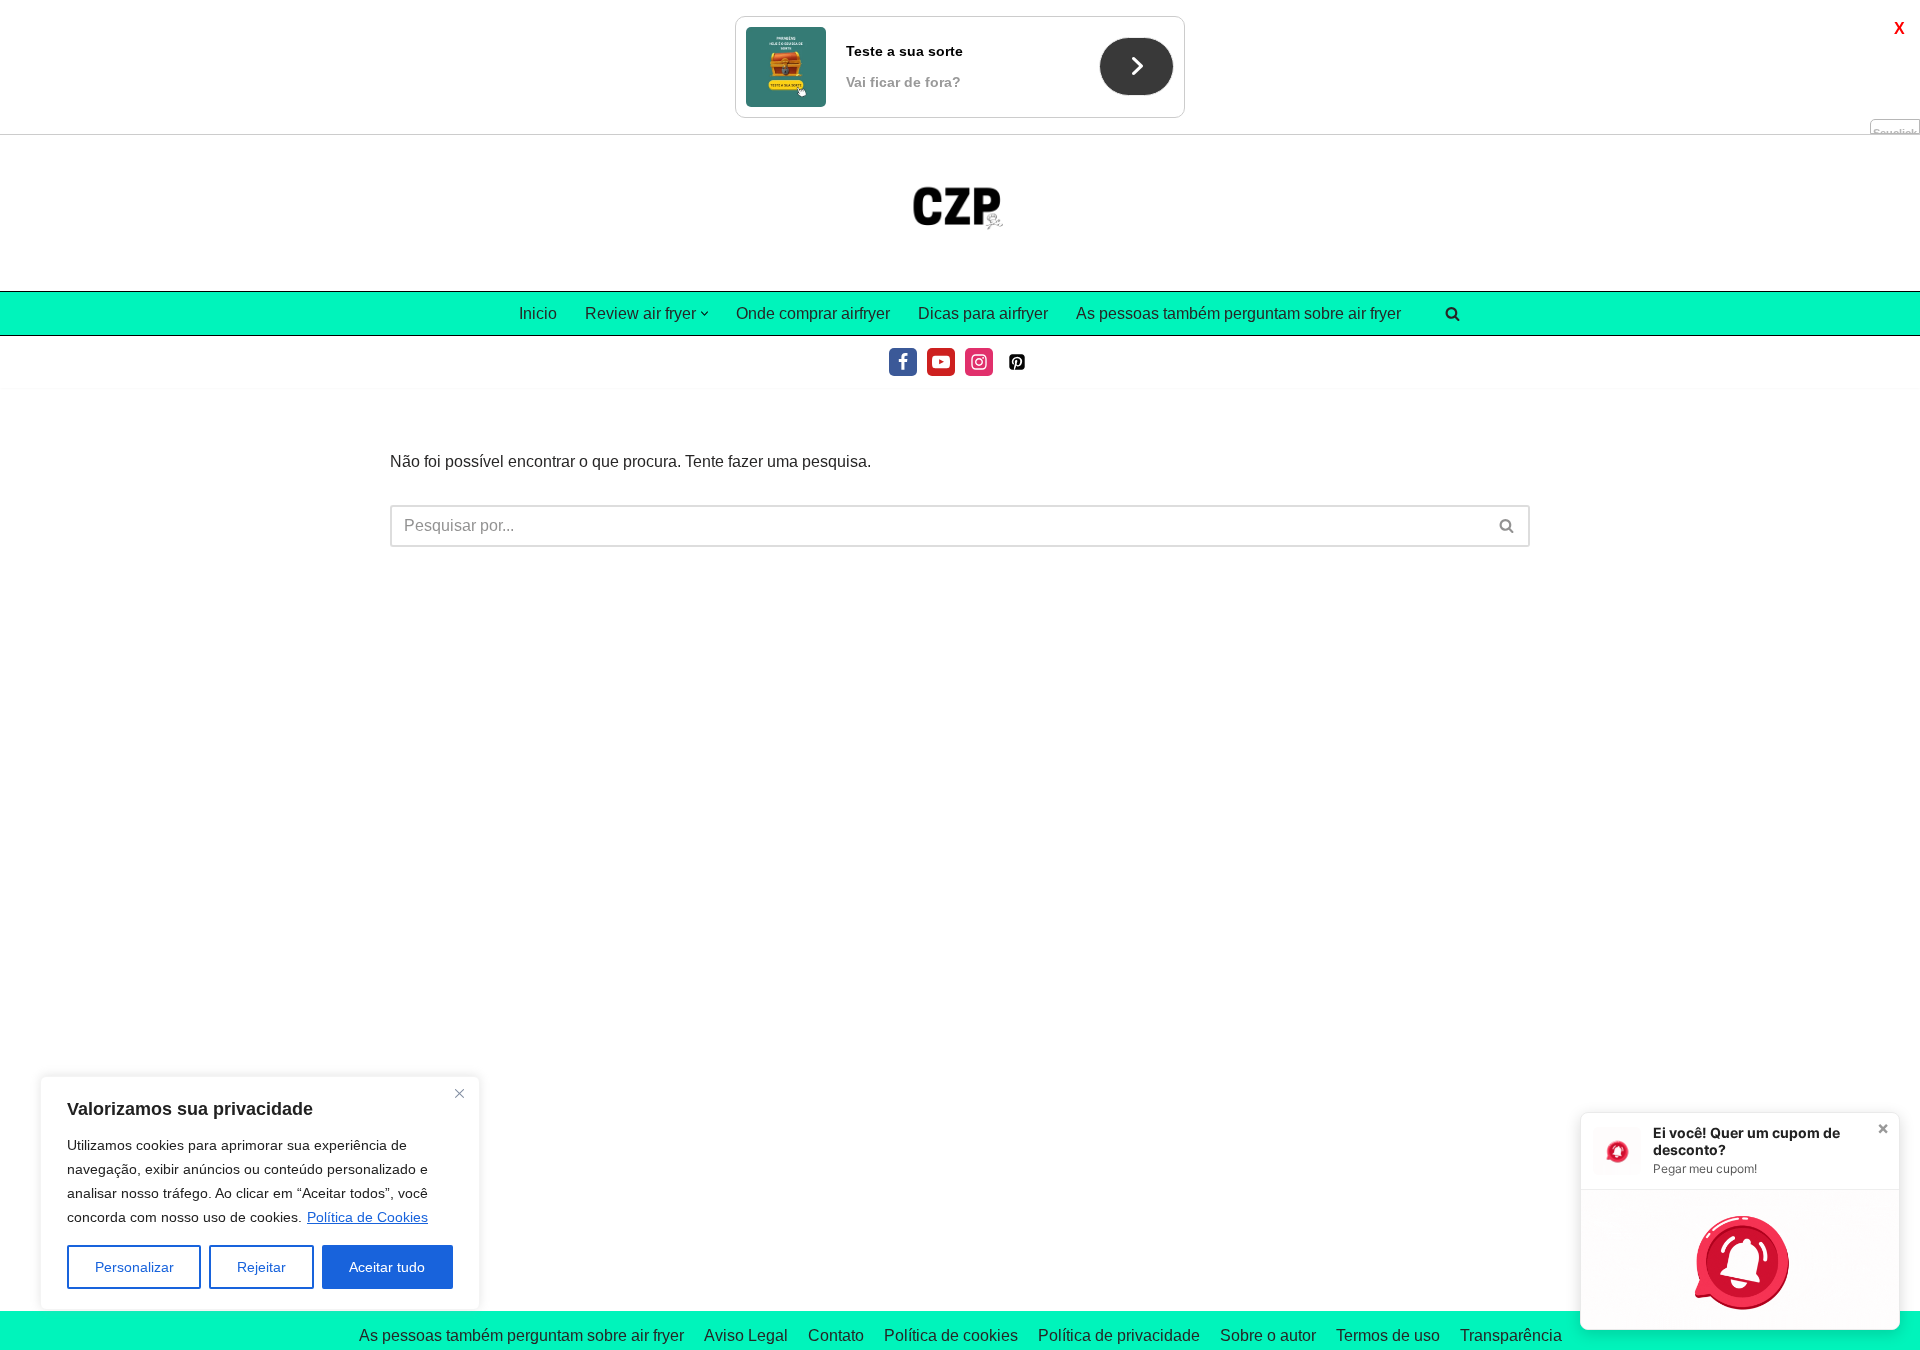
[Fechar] (459, 1093)
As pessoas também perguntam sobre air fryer (1238, 313)
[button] (704, 313)
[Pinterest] (1017, 362)
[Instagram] (979, 362)
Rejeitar (261, 1267)
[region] (260, 1193)
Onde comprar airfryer (813, 313)
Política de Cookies (367, 1217)
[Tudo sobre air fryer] (960, 213)
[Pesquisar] (1452, 313)
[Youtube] (941, 362)
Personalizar (134, 1267)
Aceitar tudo (387, 1267)
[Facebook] (903, 362)
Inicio (538, 313)
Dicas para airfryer (983, 313)
